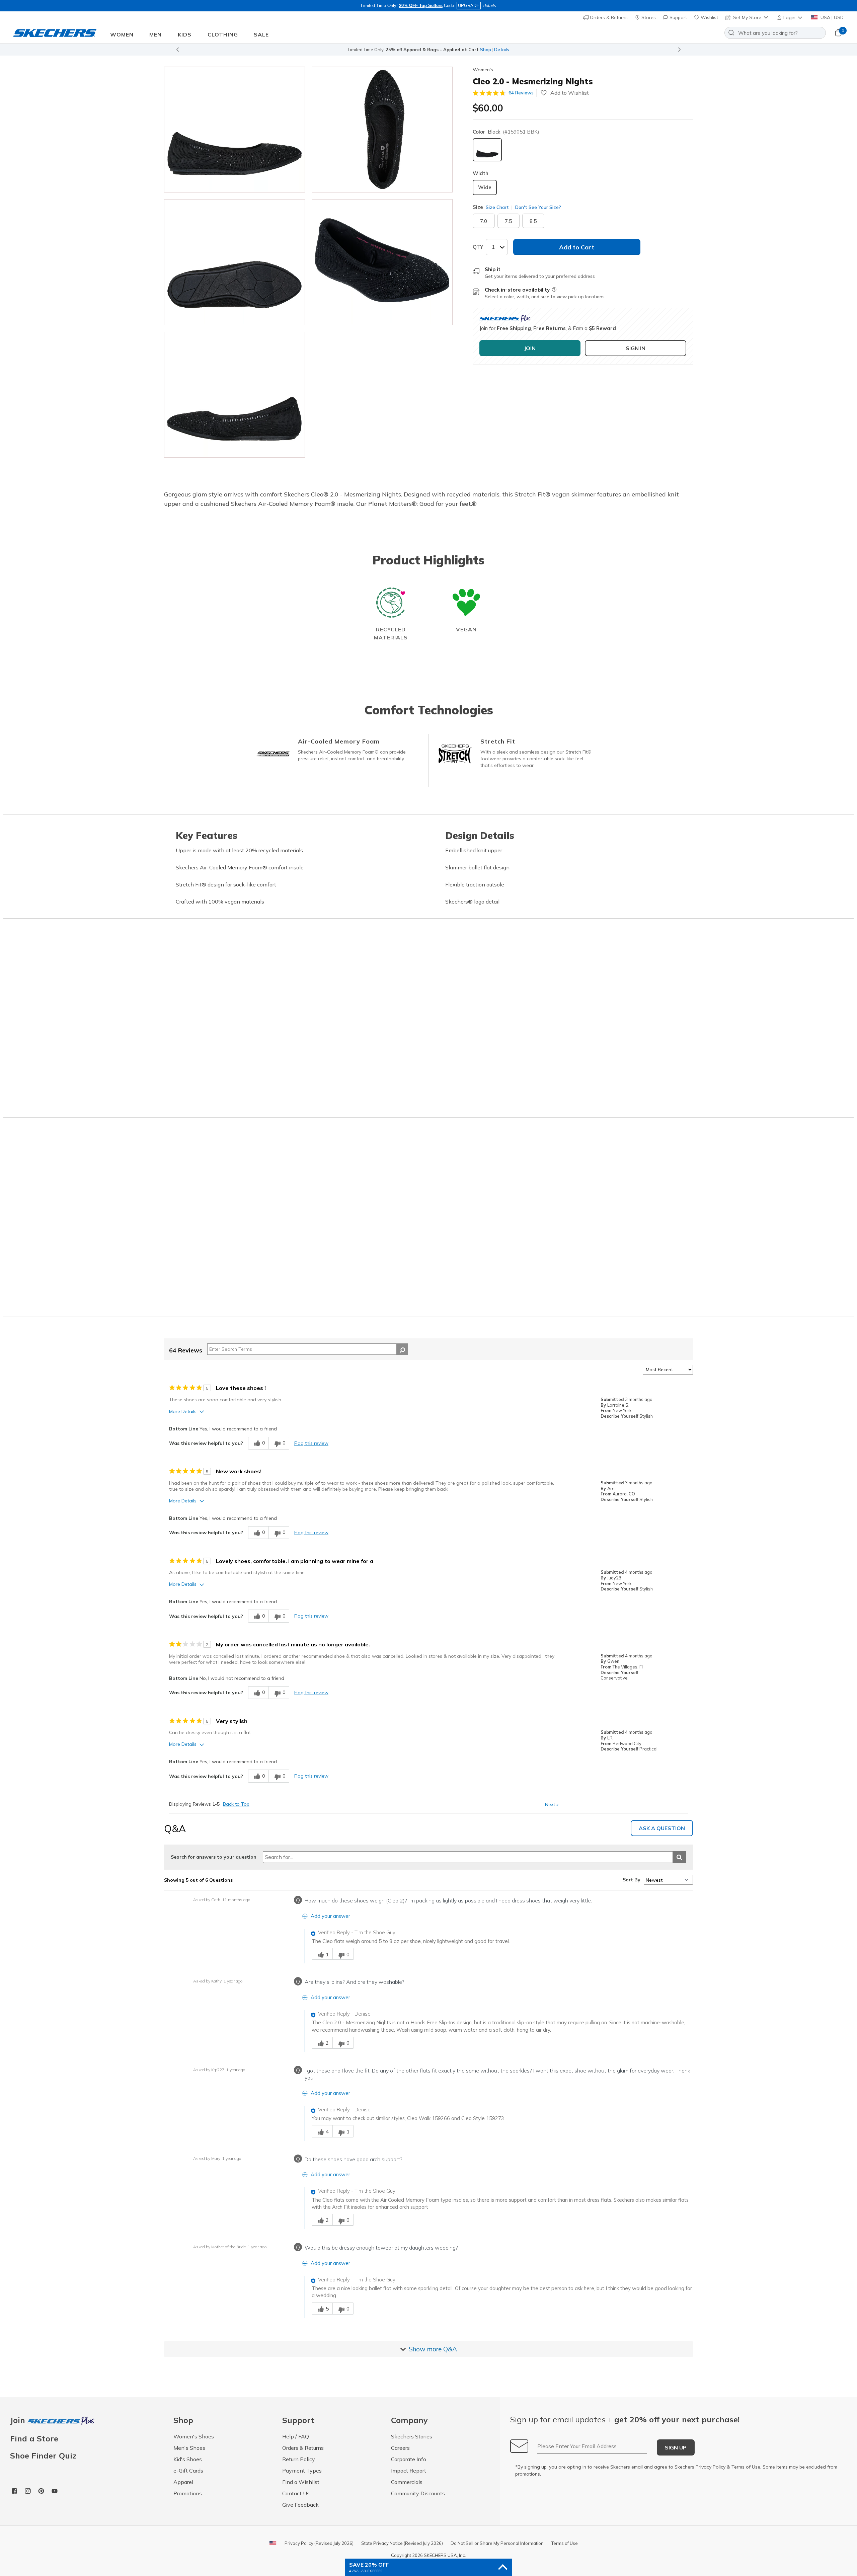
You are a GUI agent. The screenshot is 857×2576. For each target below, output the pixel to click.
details (490, 6)
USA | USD (831, 17)
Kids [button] (185, 34)
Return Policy (299, 2459)
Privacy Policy (711, 2467)
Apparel (183, 2482)
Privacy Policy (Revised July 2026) (319, 2543)
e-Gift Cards (188, 2471)
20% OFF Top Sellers (421, 6)
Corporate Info (409, 2459)
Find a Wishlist (301, 2482)
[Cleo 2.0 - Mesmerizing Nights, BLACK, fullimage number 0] (235, 130)
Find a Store (34, 2438)
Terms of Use (746, 2467)
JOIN (530, 348)
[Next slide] (680, 50)
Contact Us (296, 2493)
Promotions (188, 2493)
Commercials (407, 2482)
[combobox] (775, 33)
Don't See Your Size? (537, 207)
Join (19, 2421)
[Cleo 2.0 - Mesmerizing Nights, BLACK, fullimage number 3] (382, 262)
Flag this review (311, 1443)
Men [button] (155, 34)
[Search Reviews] (402, 1349)
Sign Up (676, 2447)
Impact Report (409, 2471)
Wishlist (709, 17)
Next (552, 1804)
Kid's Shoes (188, 2459)
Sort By (632, 1880)
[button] (790, 17)
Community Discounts (418, 2493)
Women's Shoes (194, 2436)
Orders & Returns (608, 17)
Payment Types (302, 2471)
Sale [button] (261, 34)
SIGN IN (636, 348)
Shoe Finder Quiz (43, 2455)
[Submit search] (679, 1857)
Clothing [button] (223, 34)
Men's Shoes (189, 2448)
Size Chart (497, 207)
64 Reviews (521, 93)
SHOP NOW (458, 50)
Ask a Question (662, 1828)
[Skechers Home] (55, 33)
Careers (400, 2448)
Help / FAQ (296, 2436)
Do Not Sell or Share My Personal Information (497, 2543)
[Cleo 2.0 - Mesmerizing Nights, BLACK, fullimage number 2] (235, 262)
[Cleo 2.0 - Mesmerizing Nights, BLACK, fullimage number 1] (382, 130)
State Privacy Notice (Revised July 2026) (402, 2543)
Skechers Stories (412, 2436)
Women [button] (122, 34)
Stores (648, 17)
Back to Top (236, 1804)
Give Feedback (300, 2505)
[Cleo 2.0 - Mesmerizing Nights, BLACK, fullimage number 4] (235, 395)
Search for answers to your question (214, 1857)
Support (678, 17)
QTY (478, 247)
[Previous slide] (177, 50)
